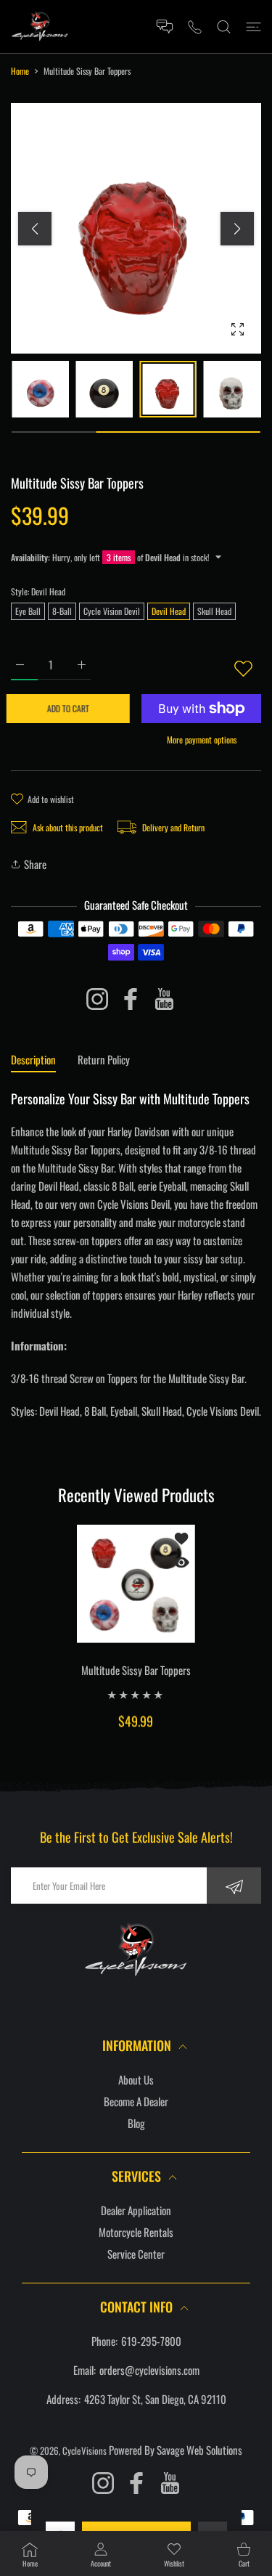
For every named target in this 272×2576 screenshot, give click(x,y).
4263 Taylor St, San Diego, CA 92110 (155, 2399)
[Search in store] (224, 27)
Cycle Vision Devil (112, 611)
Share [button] (35, 864)
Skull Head (214, 611)
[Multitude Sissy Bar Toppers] (136, 1584)
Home (20, 71)
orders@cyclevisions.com (149, 2370)
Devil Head (169, 611)
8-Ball (62, 611)
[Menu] (254, 27)
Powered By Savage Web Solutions (176, 2450)
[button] (237, 229)
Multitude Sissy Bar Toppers (136, 1669)
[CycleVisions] (40, 27)
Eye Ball (28, 611)
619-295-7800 (151, 2341)
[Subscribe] (234, 1886)
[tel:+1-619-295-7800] (195, 27)
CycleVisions (85, 2450)
